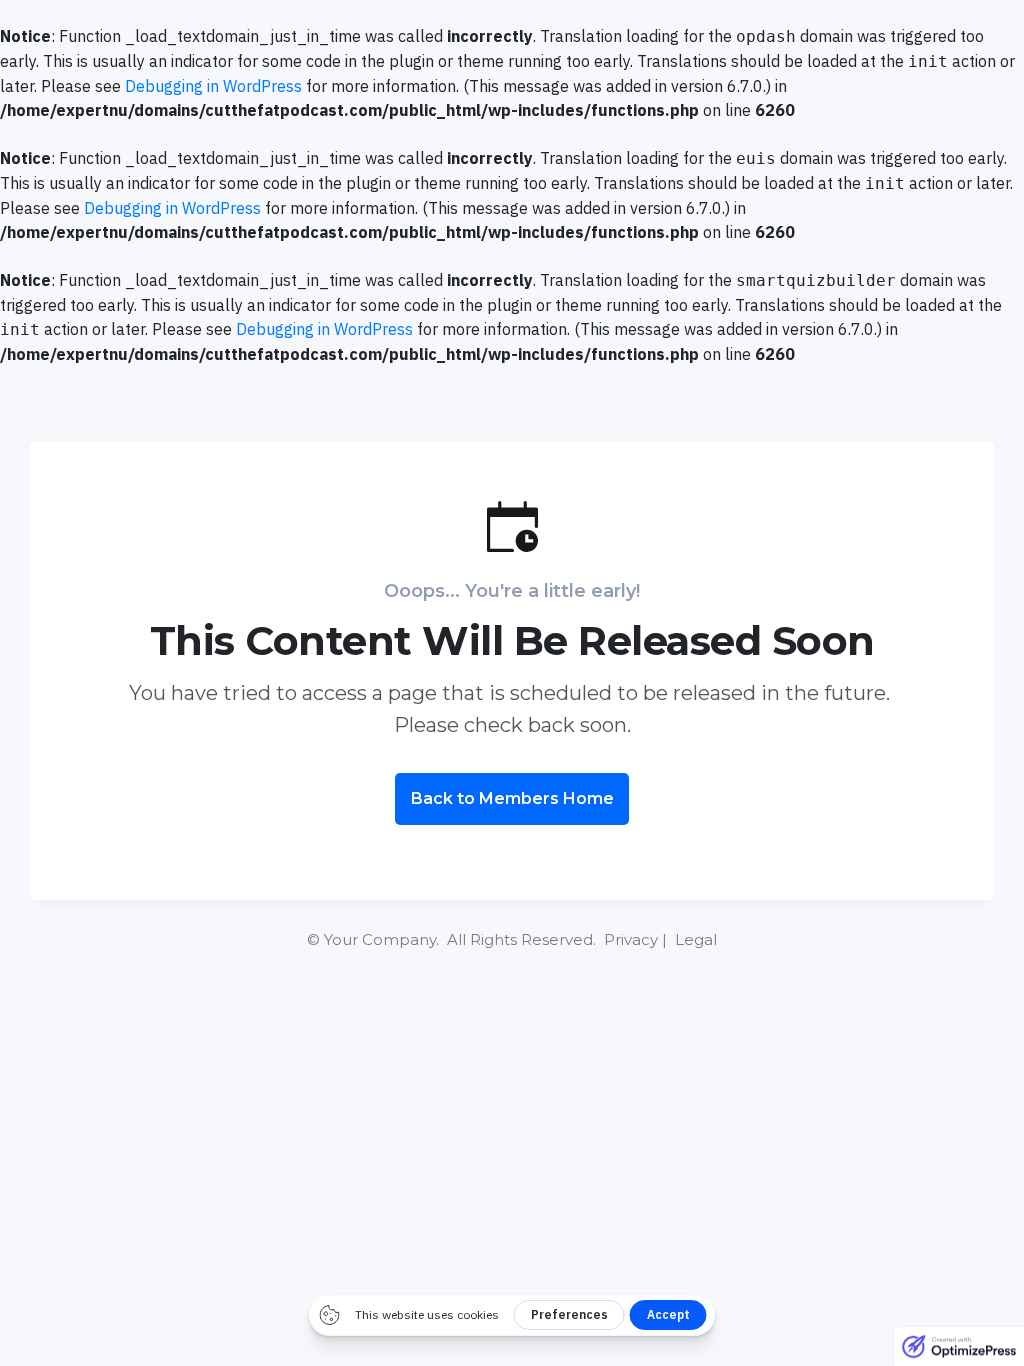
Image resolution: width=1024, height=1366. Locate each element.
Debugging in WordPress (213, 86)
